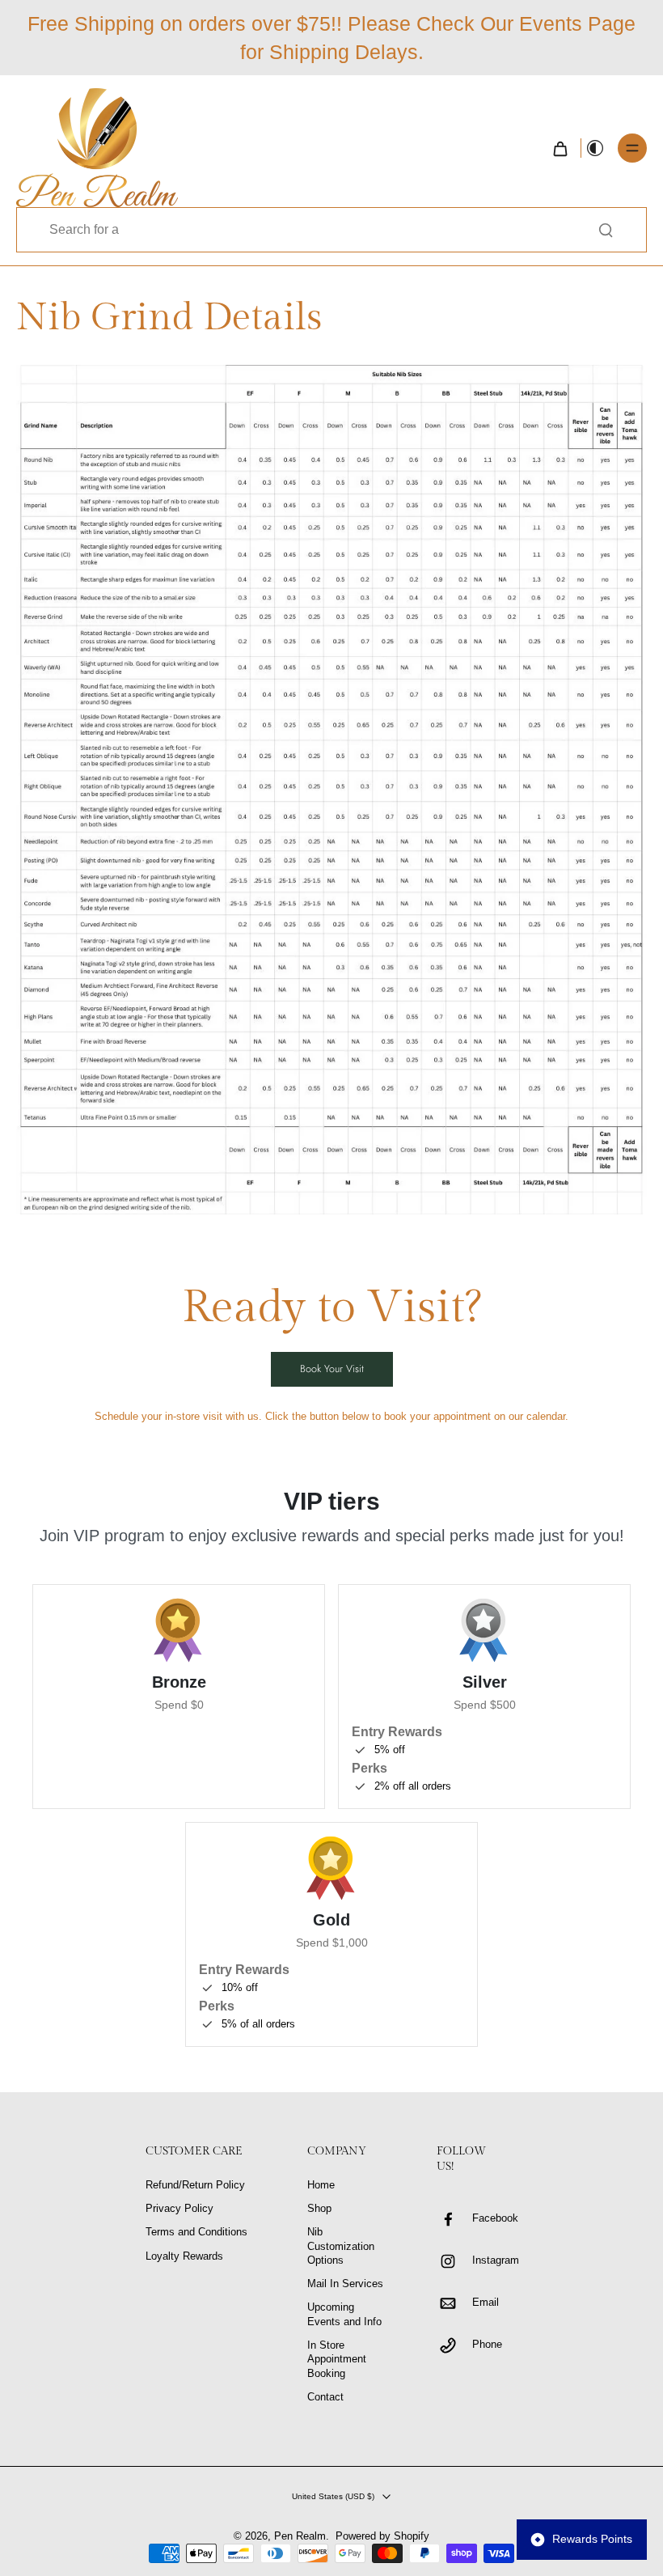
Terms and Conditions (196, 2232)
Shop (319, 2209)
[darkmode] (595, 148)
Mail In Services (345, 2284)
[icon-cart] (560, 148)
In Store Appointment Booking (337, 2360)
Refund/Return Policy (195, 2185)
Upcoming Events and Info (344, 2314)
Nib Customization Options (341, 2246)
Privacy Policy (179, 2209)
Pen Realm (300, 2536)
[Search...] (606, 230)
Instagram (496, 2260)
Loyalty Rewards (184, 2256)
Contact (325, 2397)
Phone (487, 2345)
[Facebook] (454, 2219)
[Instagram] (454, 2261)
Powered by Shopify (382, 2536)
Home (321, 2185)
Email (486, 2303)
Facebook (495, 2218)
